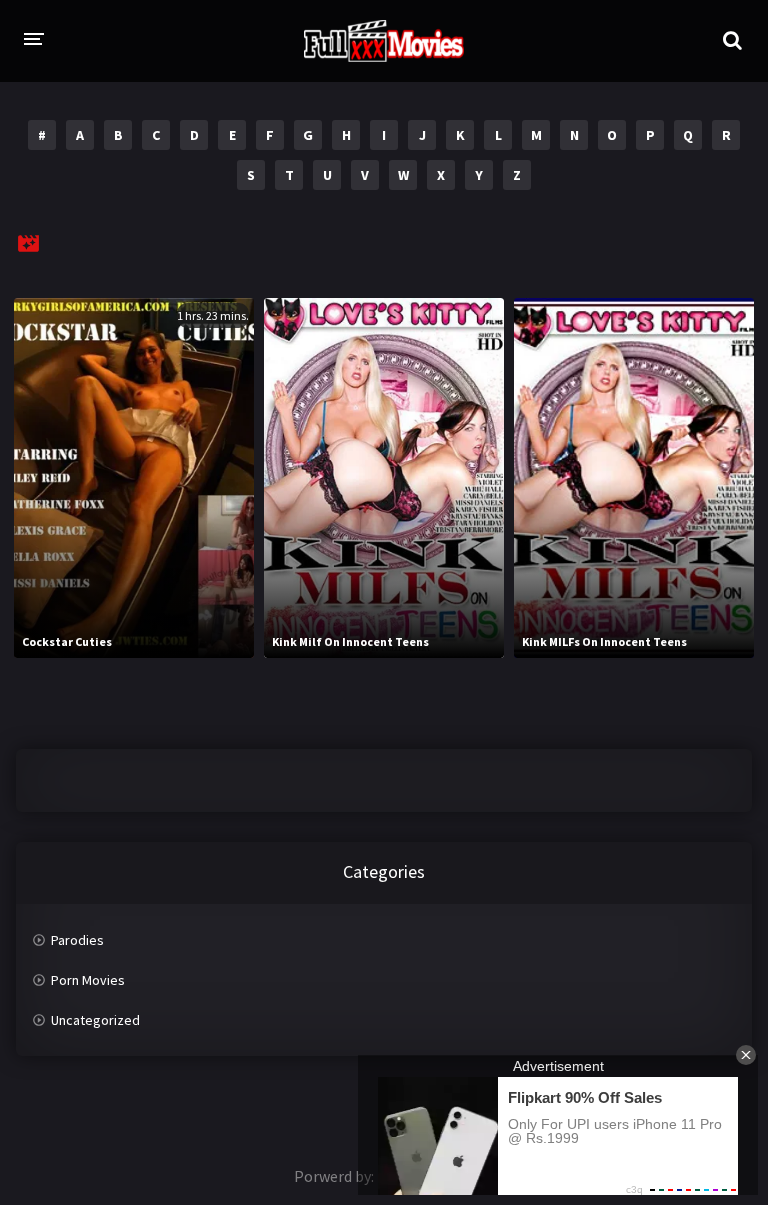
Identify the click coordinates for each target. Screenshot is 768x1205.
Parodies (77, 940)
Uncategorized (95, 1020)
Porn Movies (88, 980)
